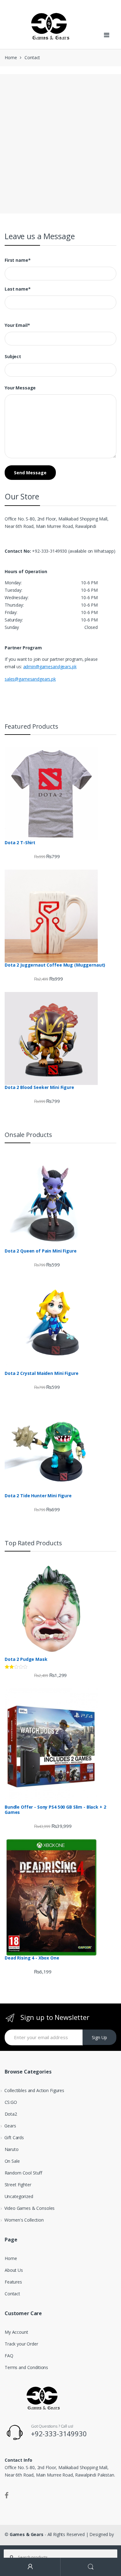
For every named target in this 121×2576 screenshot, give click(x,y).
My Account (16, 2332)
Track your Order (21, 2344)
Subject (13, 357)
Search (91, 2567)
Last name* (18, 289)
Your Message (20, 388)
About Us (14, 2270)
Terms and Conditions (26, 2367)
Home (11, 57)
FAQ (9, 2356)
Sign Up (99, 2037)
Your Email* (17, 325)
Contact (12, 2294)
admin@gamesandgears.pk (50, 667)
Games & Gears (27, 2534)
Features (13, 2282)
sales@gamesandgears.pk (30, 679)
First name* (18, 260)
